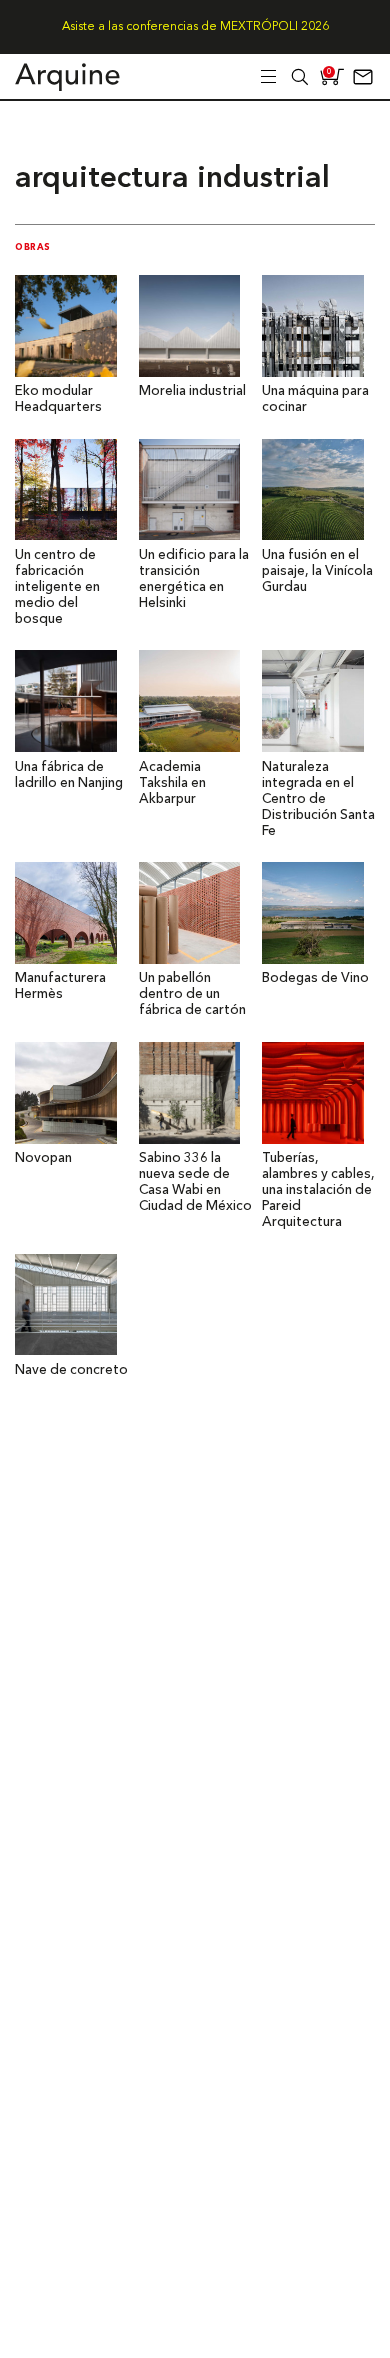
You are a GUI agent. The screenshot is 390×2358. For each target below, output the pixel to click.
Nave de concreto (71, 1370)
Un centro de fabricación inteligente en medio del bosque (57, 587)
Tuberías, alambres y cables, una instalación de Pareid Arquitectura (318, 1190)
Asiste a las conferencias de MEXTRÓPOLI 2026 (195, 27)
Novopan (43, 1158)
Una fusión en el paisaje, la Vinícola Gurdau (317, 571)
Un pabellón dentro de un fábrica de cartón (192, 994)
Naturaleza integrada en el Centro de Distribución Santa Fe (318, 799)
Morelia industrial (192, 391)
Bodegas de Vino (315, 978)
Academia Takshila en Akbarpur (172, 783)
